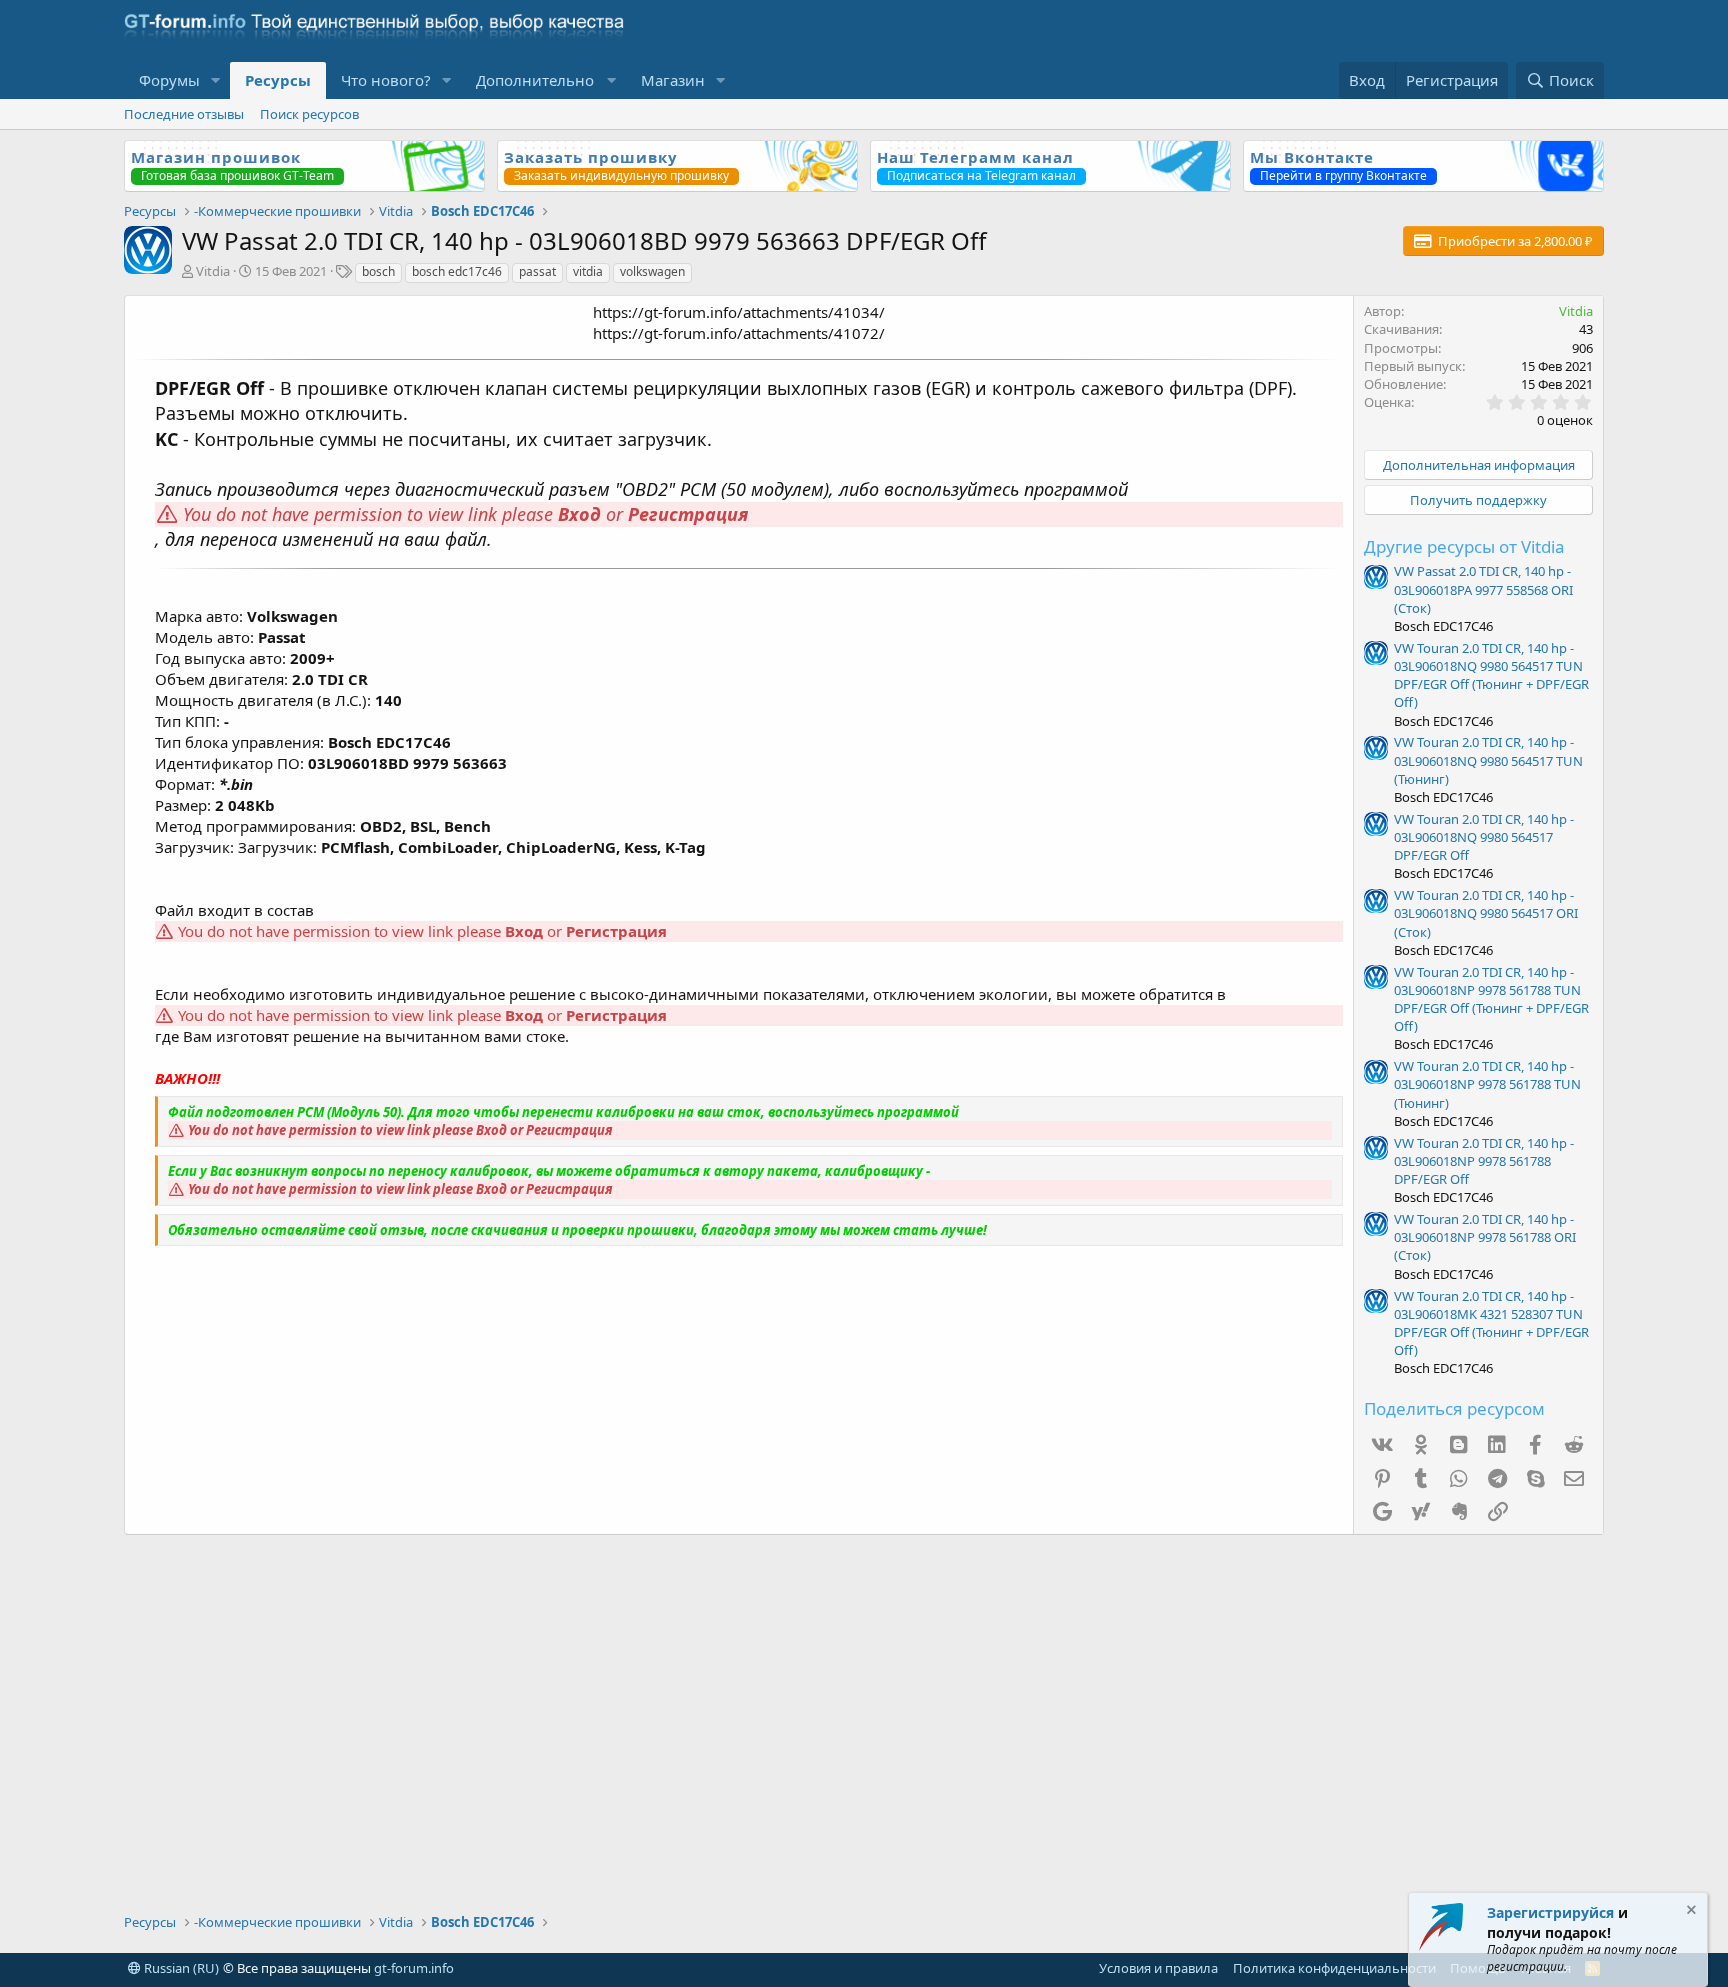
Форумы (169, 80)
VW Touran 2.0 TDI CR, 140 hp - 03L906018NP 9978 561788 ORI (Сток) (1485, 1237)
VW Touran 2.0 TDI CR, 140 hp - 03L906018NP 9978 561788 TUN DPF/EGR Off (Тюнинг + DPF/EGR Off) (1491, 999)
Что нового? (386, 80)
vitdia (588, 271)
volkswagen (652, 271)
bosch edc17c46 (457, 271)
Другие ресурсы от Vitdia (1464, 546)
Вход (579, 514)
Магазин (673, 80)
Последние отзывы (184, 114)
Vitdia (213, 271)
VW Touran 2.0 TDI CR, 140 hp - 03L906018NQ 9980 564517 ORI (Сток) (1486, 913)
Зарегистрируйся (1550, 1912)
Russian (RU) (180, 1968)
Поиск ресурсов (309, 114)
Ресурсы (278, 80)
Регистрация (688, 514)
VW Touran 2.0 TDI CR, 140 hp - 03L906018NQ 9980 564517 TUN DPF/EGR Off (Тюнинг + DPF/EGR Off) (1491, 675)
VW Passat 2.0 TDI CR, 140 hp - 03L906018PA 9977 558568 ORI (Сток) (1483, 589)
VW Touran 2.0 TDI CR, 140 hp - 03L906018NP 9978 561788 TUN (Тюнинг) (1487, 1084)
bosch (378, 271)
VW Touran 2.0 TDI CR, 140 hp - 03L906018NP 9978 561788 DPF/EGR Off (1484, 1161)
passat (537, 271)
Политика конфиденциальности (1334, 1968)
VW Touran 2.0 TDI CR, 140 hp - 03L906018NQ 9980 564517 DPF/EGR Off (1484, 837)
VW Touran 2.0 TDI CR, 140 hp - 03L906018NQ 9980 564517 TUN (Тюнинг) (1488, 760)
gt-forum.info (414, 1968)
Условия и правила (1158, 1968)
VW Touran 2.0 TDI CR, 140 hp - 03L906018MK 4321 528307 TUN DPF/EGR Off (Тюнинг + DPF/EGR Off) (1491, 1323)
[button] (216, 80)
